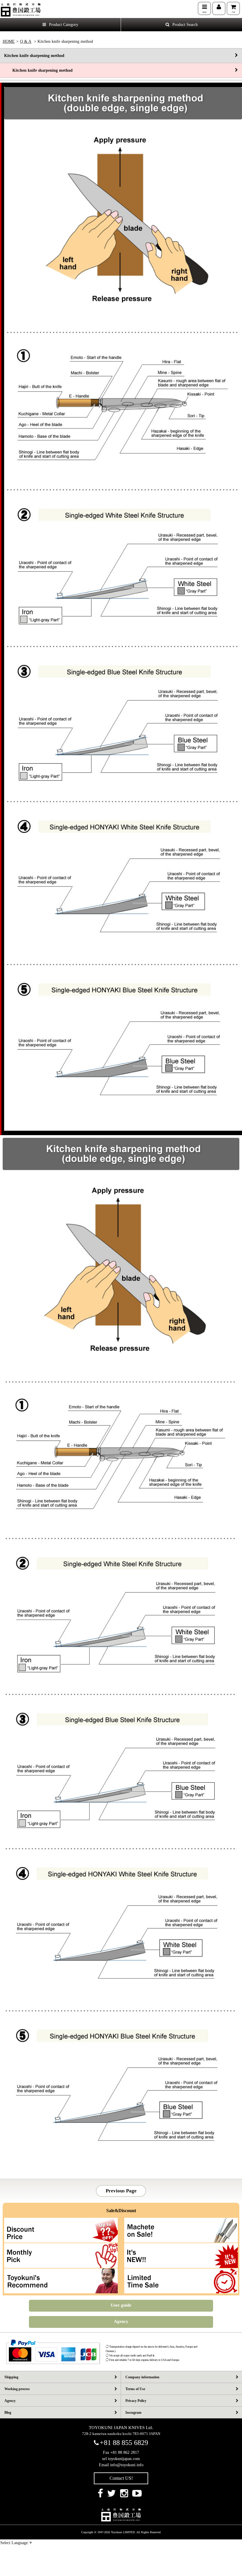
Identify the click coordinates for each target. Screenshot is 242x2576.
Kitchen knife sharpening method (34, 56)
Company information (142, 2377)
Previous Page (121, 2191)
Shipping (11, 2377)
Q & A (26, 41)
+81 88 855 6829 (124, 2443)
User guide (121, 2305)
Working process (17, 2389)
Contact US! (121, 2478)
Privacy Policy (136, 2401)
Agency (121, 2321)
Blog (8, 2413)
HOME (9, 41)
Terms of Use (135, 2389)
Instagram (133, 2413)
